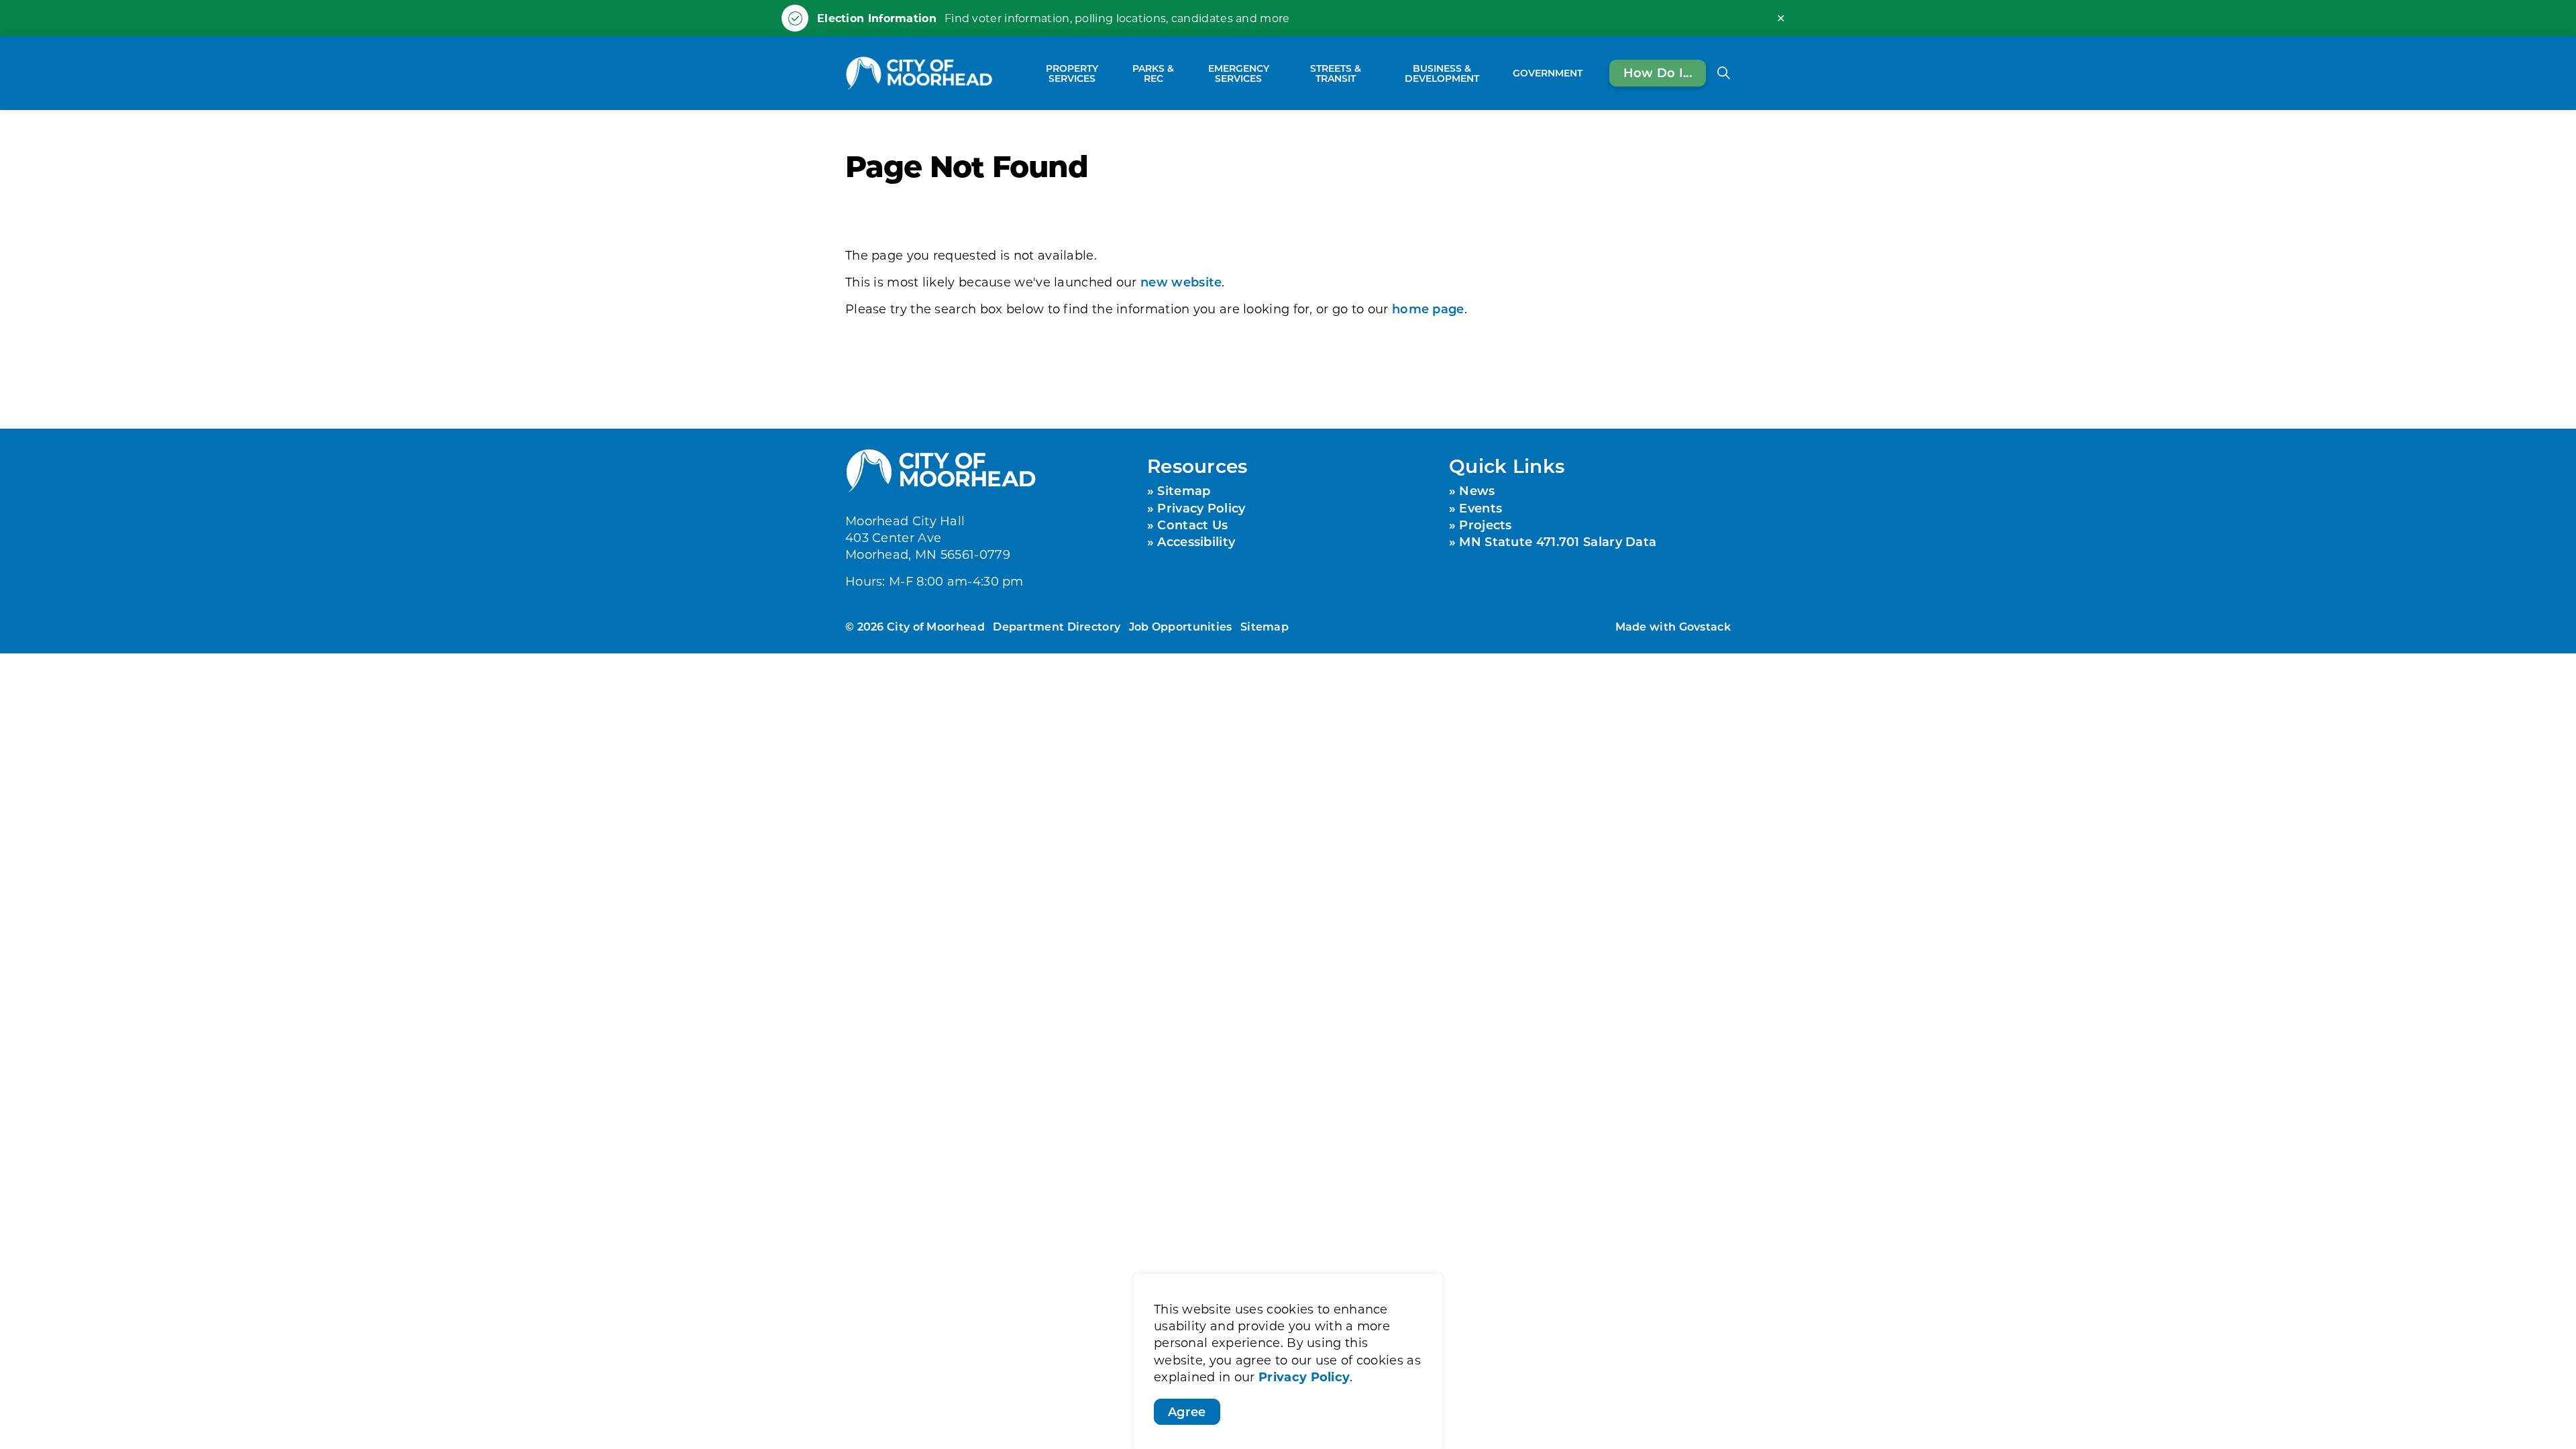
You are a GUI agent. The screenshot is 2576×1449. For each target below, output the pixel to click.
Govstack (1705, 626)
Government (1548, 73)
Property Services (1072, 73)
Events (1481, 508)
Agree (1187, 1411)
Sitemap (1184, 490)
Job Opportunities (1181, 626)
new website (1181, 282)
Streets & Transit (1336, 73)
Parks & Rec (1153, 73)
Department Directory (1057, 626)
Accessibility (1196, 541)
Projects (1485, 525)
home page (1428, 309)
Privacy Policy (1304, 1377)
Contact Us (1192, 525)
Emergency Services (1239, 73)
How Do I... (1658, 72)
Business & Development (1442, 73)
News (1477, 490)
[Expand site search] (1723, 73)
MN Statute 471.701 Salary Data (1558, 541)
